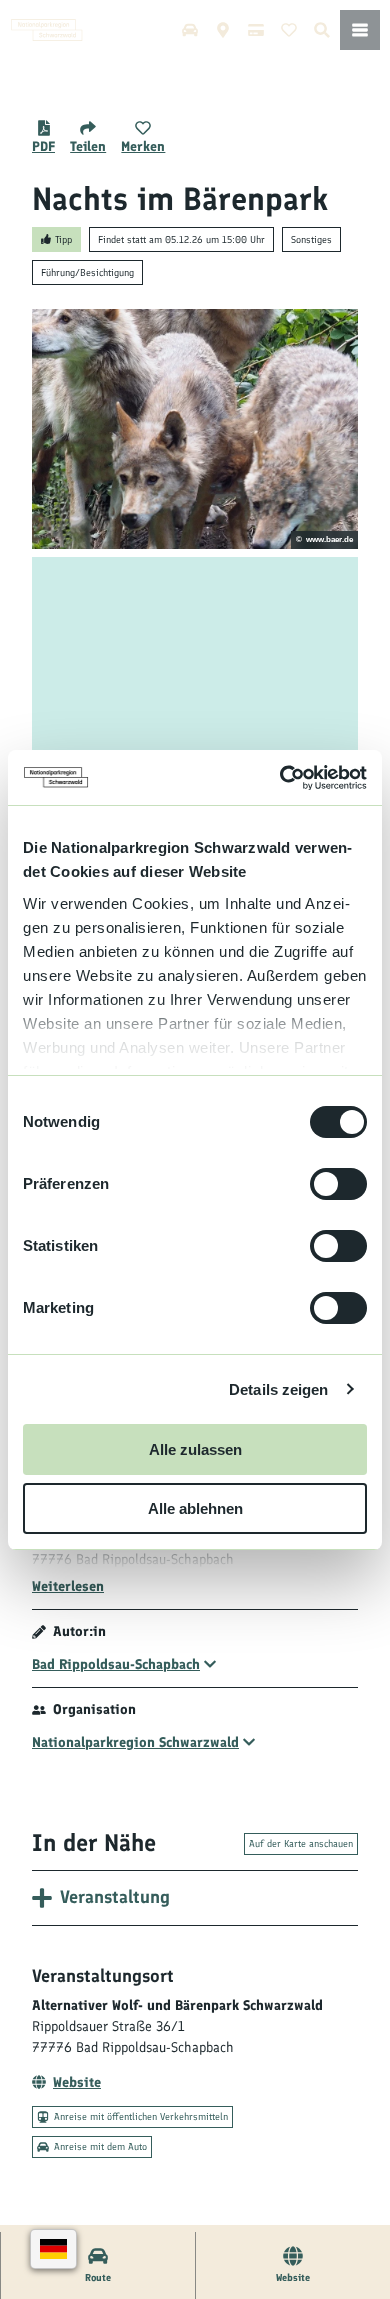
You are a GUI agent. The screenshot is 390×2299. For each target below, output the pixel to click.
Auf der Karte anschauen (301, 1843)
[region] (195, 677)
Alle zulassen (195, 1449)
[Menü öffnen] (360, 30)
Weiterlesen (68, 1586)
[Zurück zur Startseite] (47, 30)
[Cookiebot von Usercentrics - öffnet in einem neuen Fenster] (280, 778)
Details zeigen (278, 1389)
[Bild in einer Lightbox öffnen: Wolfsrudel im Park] (195, 429)
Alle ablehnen (195, 1508)
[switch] (338, 1184)
